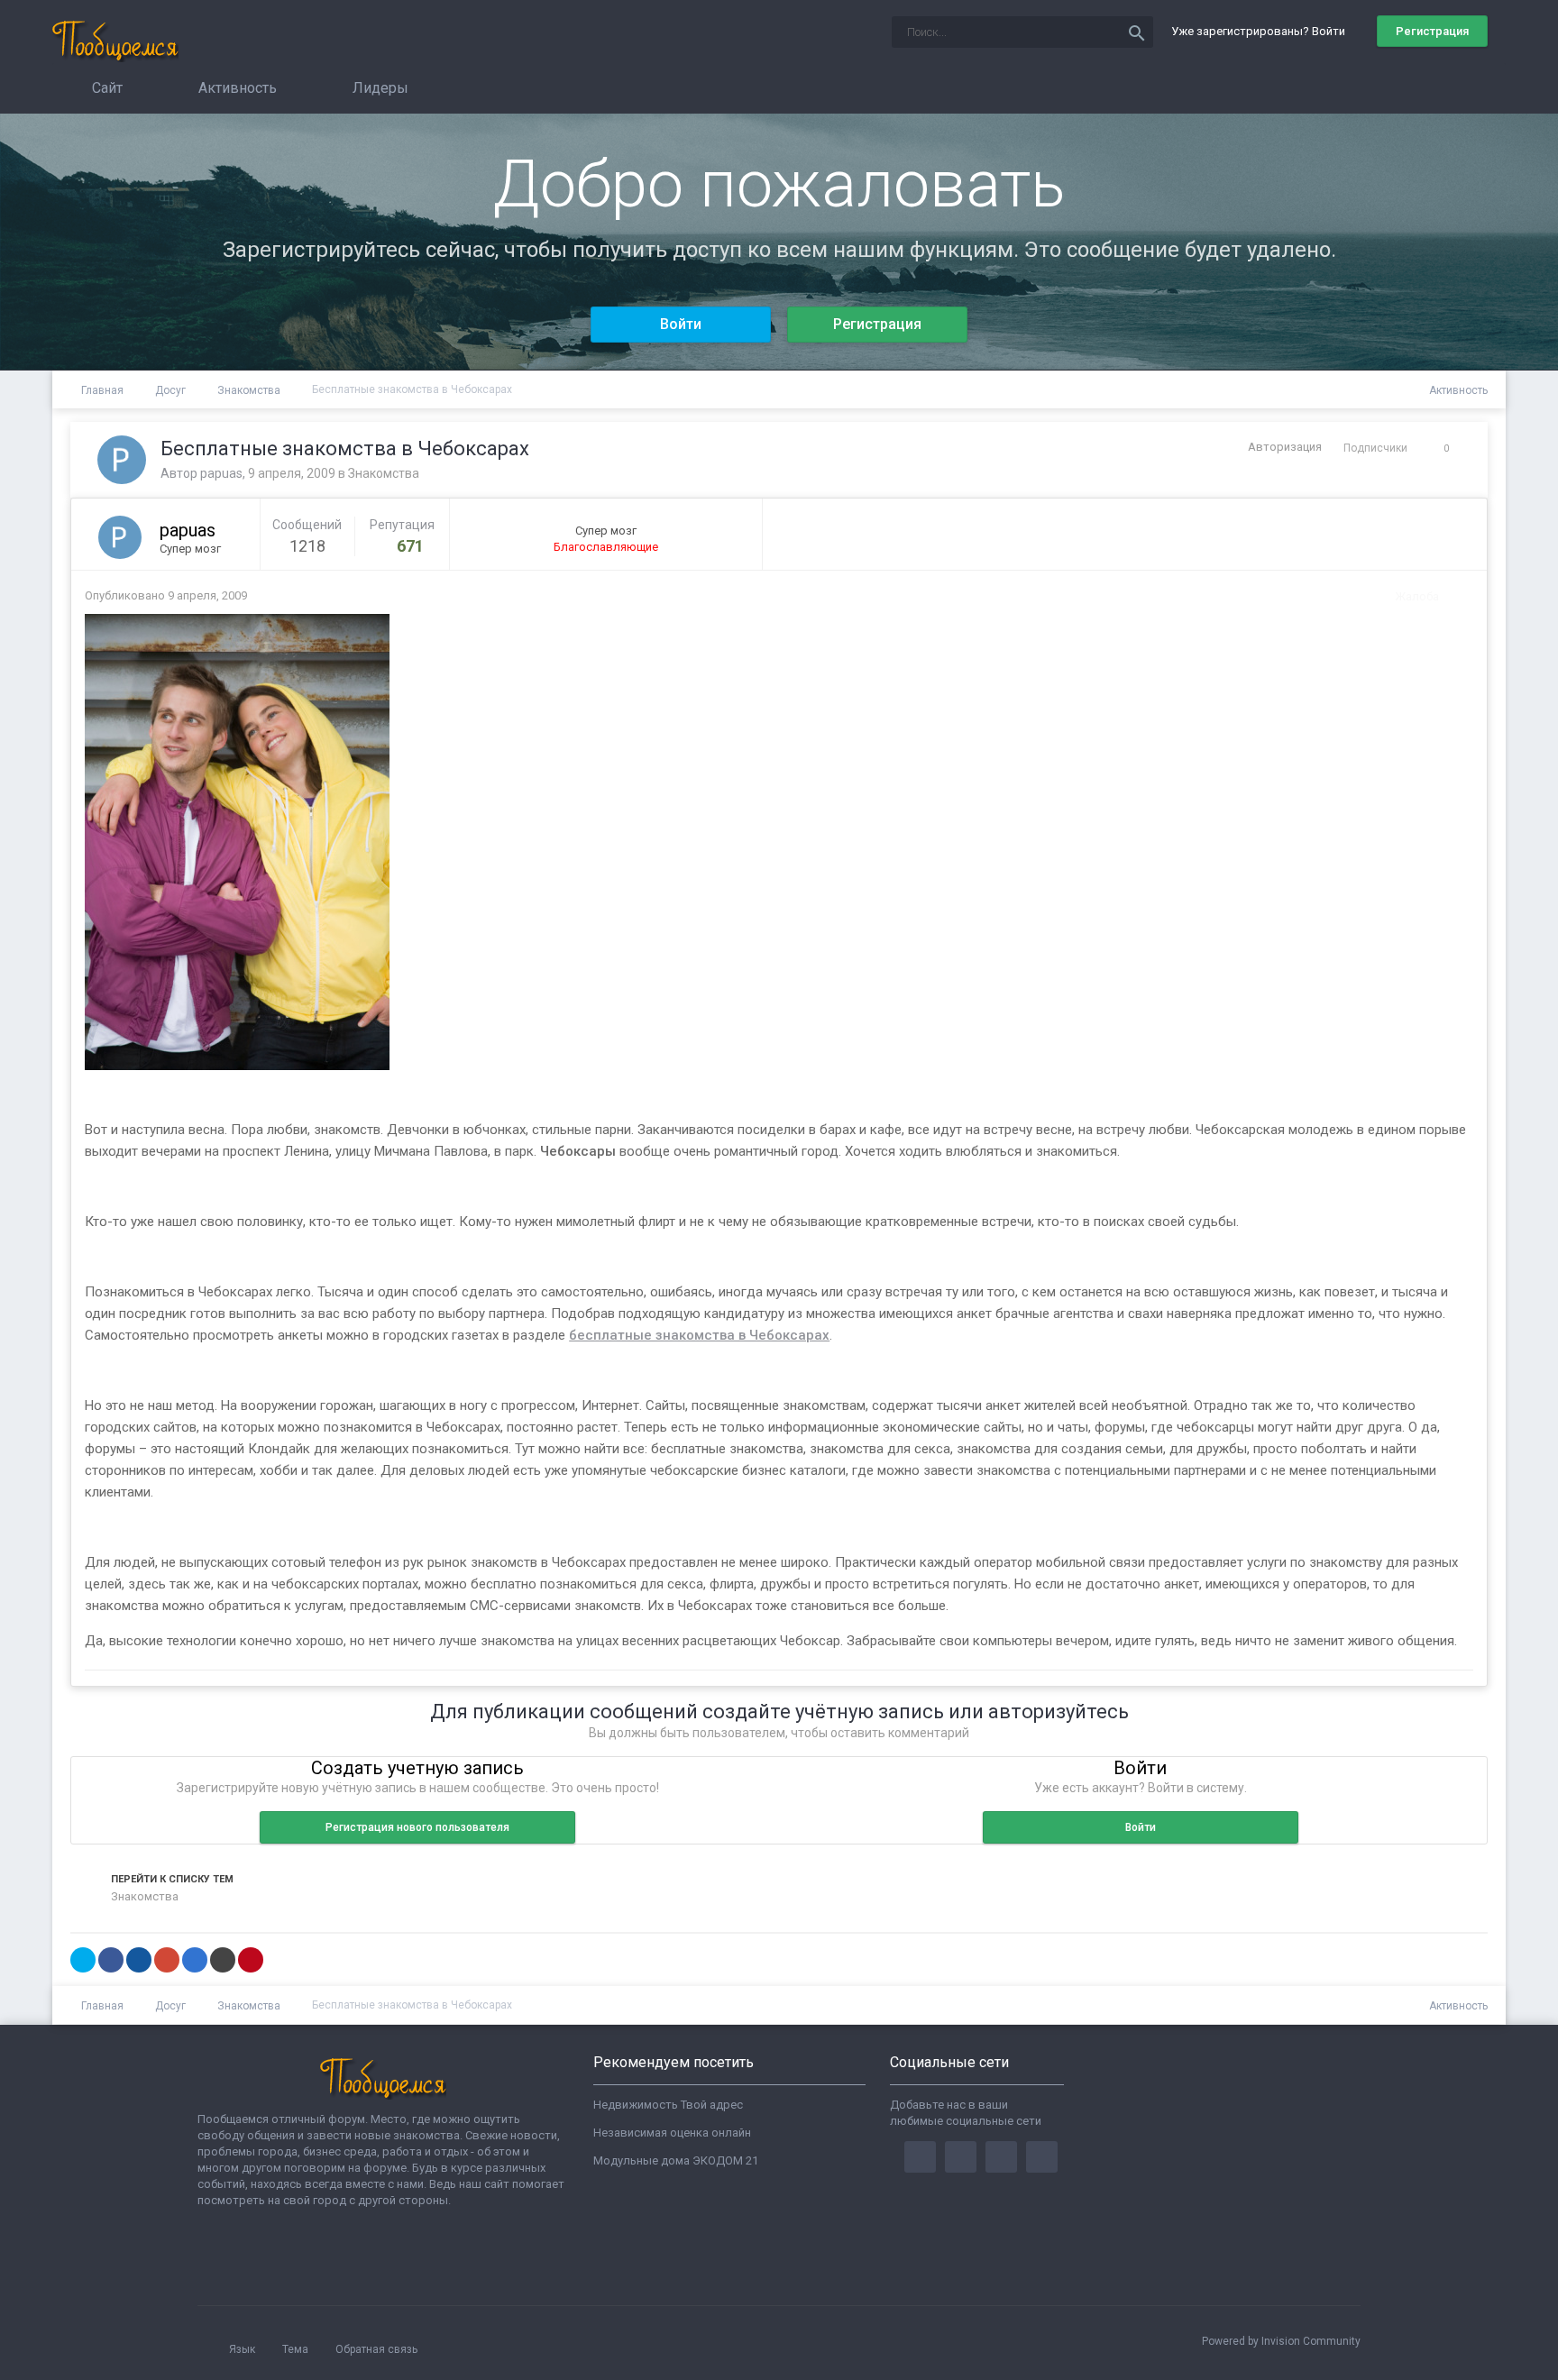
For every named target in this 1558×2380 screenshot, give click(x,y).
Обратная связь (376, 2349)
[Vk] (1042, 2157)
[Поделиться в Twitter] (83, 1960)
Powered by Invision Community (1281, 2341)
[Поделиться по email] (223, 1960)
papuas (221, 473)
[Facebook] (920, 2157)
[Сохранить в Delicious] (195, 1960)
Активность (236, 88)
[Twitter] (961, 2157)
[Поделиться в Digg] (139, 1960)
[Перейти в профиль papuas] (122, 460)
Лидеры (379, 88)
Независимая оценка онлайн (672, 2133)
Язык (243, 2349)
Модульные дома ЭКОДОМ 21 (676, 2160)
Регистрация (1432, 31)
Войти (681, 324)
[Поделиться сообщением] (1455, 596)
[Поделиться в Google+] (167, 1960)
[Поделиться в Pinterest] (251, 1960)
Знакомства (384, 473)
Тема (297, 2349)
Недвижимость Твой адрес (668, 2105)
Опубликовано (166, 595)
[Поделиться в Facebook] (111, 1960)
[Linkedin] (1001, 2157)
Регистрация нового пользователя (417, 1827)
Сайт (105, 88)
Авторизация (1285, 447)
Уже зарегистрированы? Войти (1261, 31)
